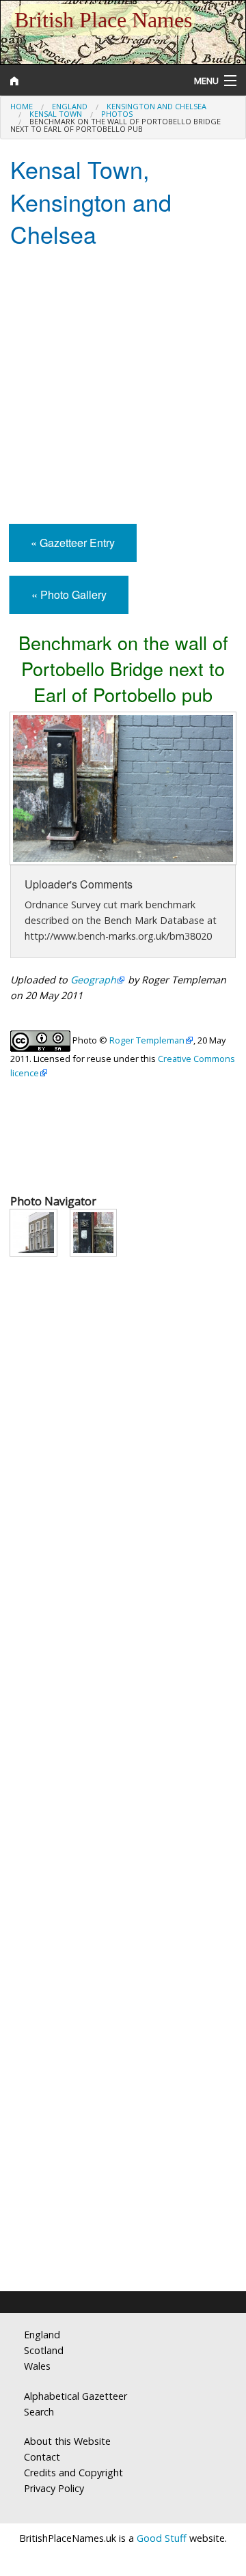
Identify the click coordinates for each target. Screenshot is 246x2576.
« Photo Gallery (69, 594)
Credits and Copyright (73, 2473)
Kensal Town (56, 114)
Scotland (44, 2350)
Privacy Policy (54, 2488)
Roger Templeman (147, 1040)
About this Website (67, 2441)
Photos (117, 114)
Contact (42, 2457)
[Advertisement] (123, 387)
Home (22, 106)
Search (39, 2412)
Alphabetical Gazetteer (76, 2396)
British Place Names (103, 20)
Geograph (93, 980)
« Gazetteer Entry (73, 543)
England (70, 106)
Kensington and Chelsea (156, 106)
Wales (37, 2366)
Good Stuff (162, 2538)
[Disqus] (123, 1730)
